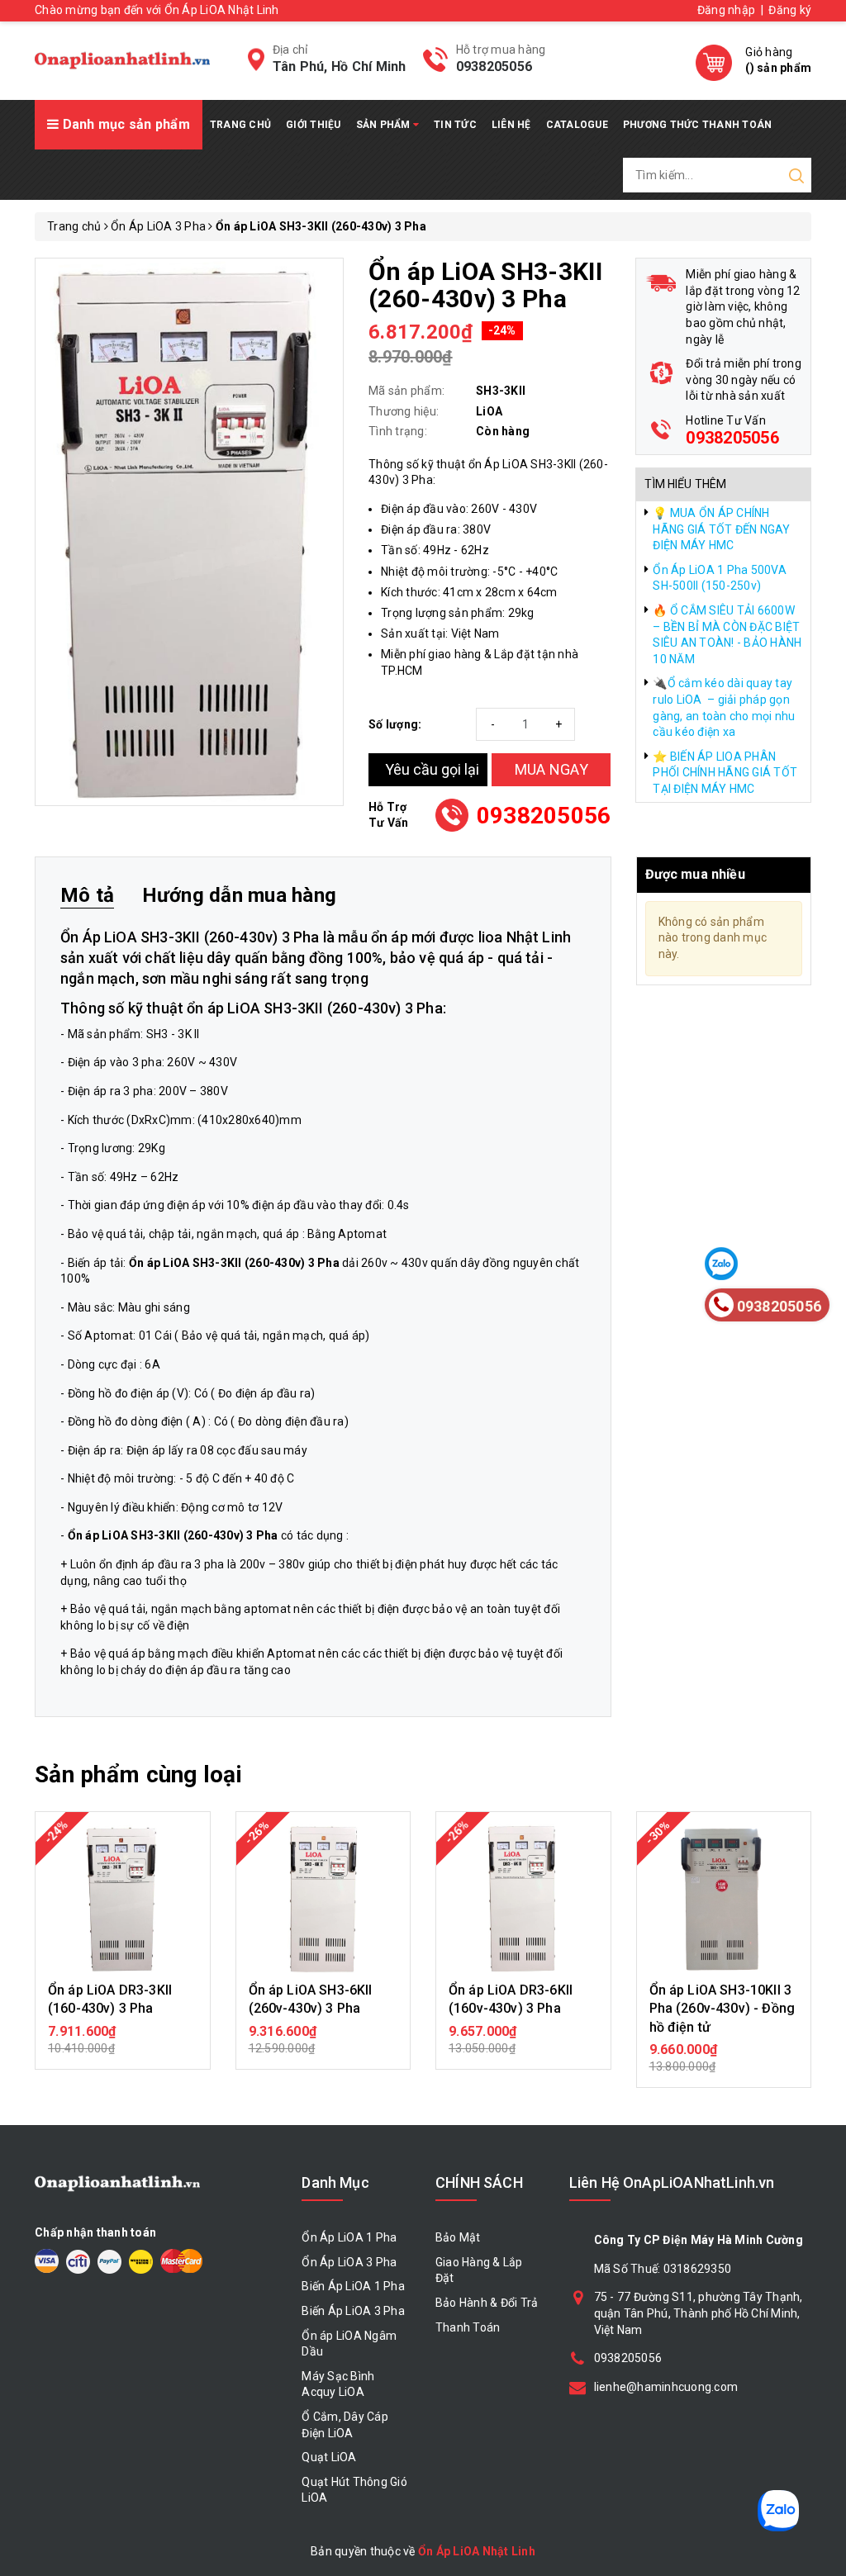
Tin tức (455, 125)
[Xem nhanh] (123, 1899)
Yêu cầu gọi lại (432, 769)
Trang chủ (240, 125)
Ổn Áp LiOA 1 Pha (349, 2237)
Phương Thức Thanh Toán (698, 125)
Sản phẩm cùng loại (138, 1774)
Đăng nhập (726, 10)
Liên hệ (511, 125)
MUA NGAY (551, 769)
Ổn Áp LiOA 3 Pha (349, 2262)
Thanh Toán (468, 2327)
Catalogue (577, 125)
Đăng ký (790, 10)
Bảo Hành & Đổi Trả (487, 2303)
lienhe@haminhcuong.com (666, 2387)
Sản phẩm (385, 125)
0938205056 (494, 66)
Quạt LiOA (329, 2457)
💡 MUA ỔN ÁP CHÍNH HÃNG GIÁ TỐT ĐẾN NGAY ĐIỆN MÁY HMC (721, 529)
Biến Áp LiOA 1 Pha (353, 2286)
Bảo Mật (458, 2237)
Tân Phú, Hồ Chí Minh (340, 66)
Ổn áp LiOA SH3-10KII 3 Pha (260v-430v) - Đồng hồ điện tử (722, 2009)
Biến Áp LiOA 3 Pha (353, 2311)
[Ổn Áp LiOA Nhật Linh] (123, 61)
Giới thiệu (314, 125)
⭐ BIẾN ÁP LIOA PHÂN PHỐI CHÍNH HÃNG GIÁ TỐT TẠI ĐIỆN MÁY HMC (725, 773)
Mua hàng (122, 2039)
